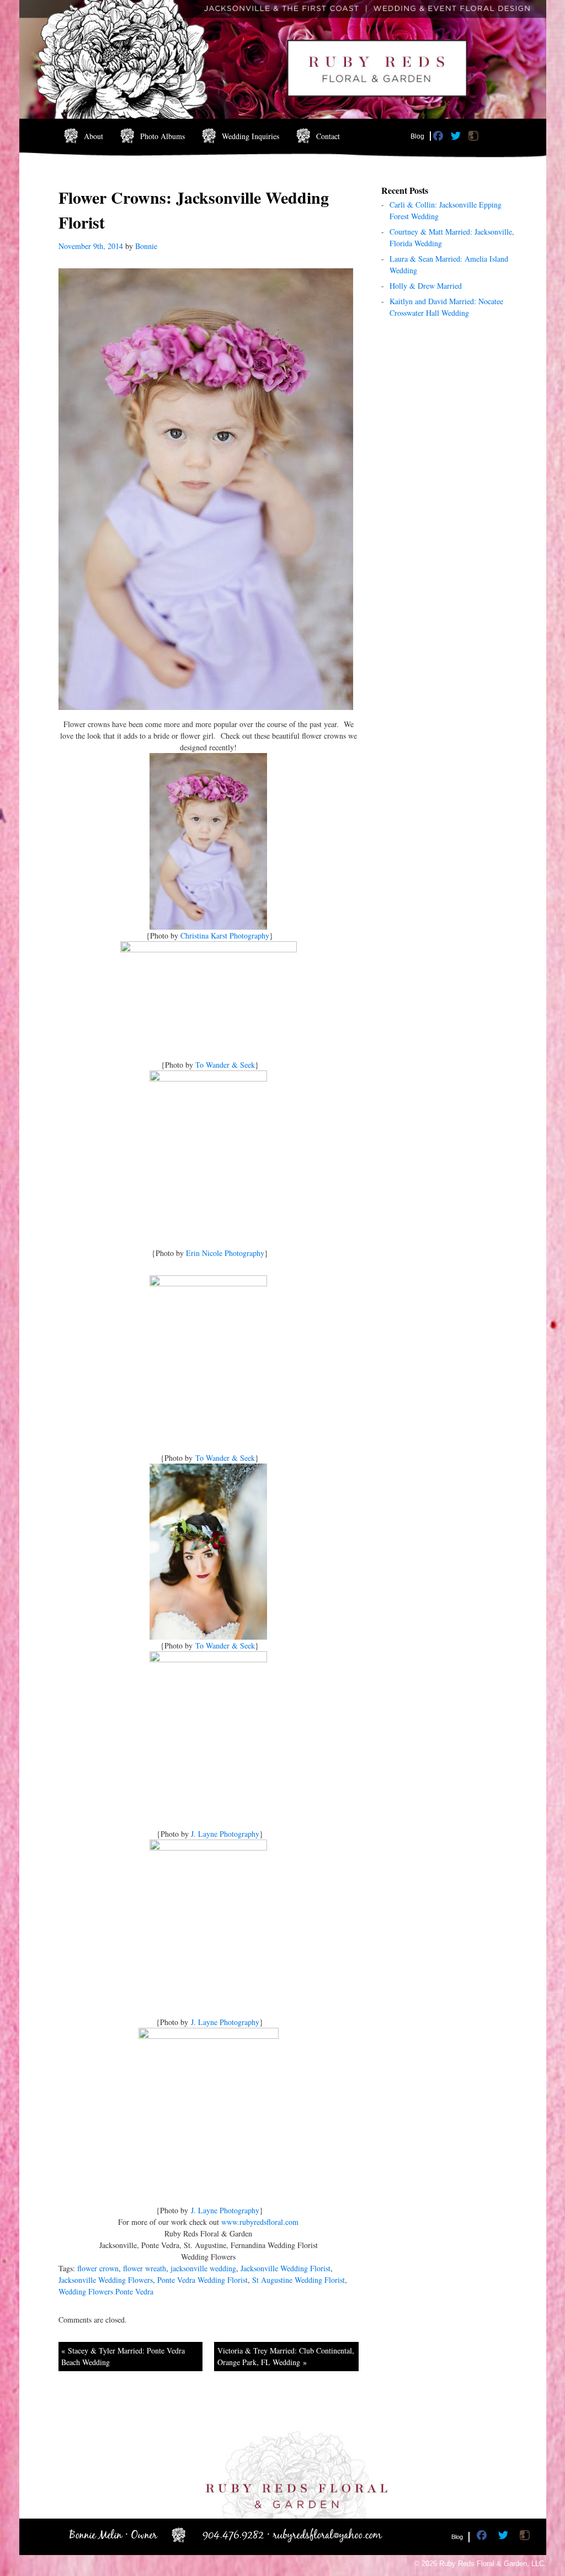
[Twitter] (457, 138)
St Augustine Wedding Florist (299, 2280)
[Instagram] (475, 138)
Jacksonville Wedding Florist (286, 2268)
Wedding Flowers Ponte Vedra (106, 2291)
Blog (417, 136)
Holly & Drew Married (426, 286)
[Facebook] (439, 138)
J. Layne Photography (225, 1834)
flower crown (98, 2268)
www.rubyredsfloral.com (260, 2222)
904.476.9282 (233, 2535)
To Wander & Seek (225, 1065)
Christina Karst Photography (225, 935)
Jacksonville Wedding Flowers (106, 2280)
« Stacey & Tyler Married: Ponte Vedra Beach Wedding (123, 2356)
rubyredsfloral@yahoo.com (327, 2535)
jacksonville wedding (203, 2268)
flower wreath (145, 2268)
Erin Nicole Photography (225, 1253)
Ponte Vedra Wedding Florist (202, 2280)
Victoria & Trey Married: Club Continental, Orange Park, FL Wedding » (286, 2356)
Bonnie (146, 246)
